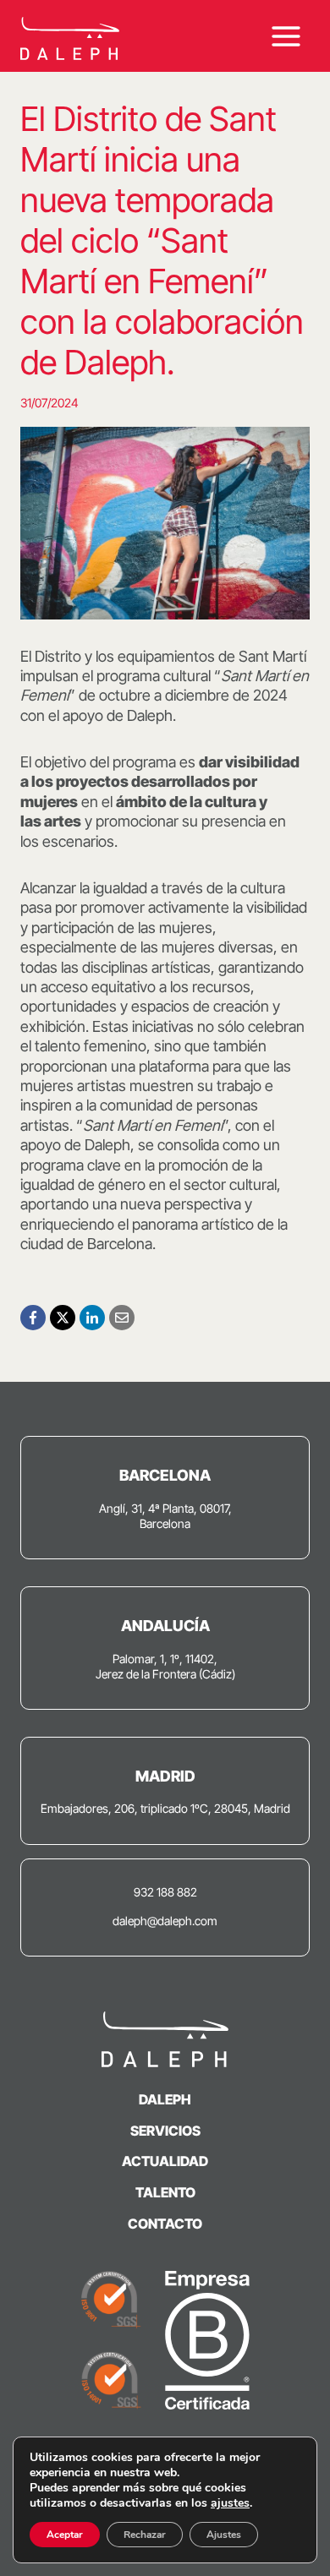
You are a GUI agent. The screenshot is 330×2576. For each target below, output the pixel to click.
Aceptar (65, 2535)
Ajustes (224, 2535)
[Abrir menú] (286, 36)
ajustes (230, 2503)
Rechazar (145, 2535)
